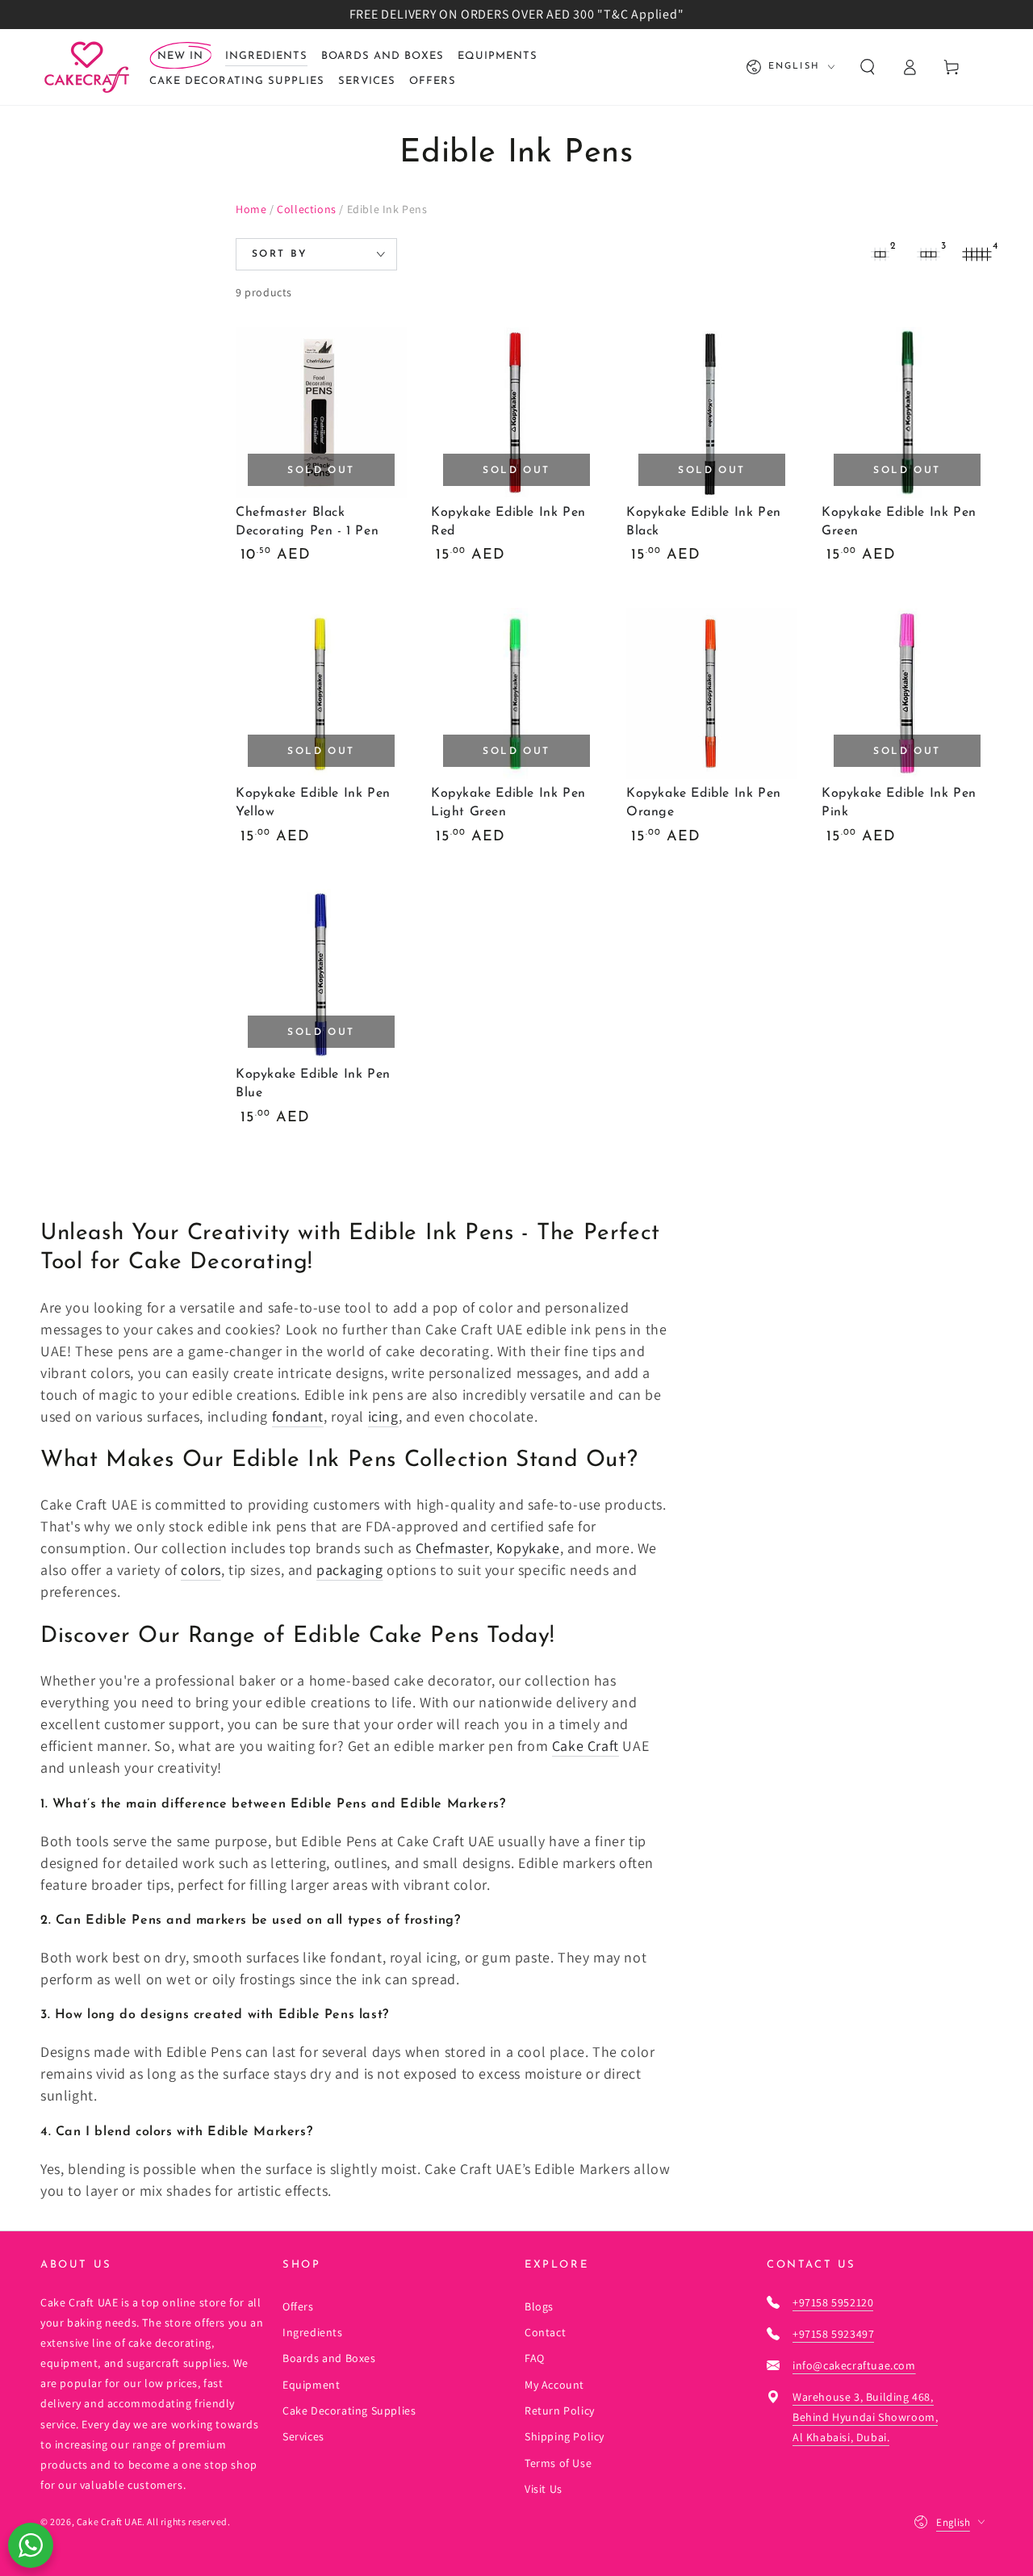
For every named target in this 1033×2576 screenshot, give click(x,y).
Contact (545, 2332)
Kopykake (528, 1548)
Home (251, 209)
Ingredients (313, 2332)
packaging (349, 1570)
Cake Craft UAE (109, 2522)
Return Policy (560, 2411)
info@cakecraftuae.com (854, 2365)
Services (303, 2436)
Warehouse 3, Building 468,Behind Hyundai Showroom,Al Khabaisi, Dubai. (865, 2417)
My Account (554, 2385)
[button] (868, 67)
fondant (298, 1416)
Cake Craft (586, 1746)
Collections (307, 209)
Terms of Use (558, 2463)
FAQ (535, 2358)
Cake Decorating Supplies (349, 2411)
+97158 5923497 (833, 2334)
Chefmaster (452, 1548)
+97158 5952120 (833, 2302)
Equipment (311, 2385)
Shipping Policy (565, 2436)
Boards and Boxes (329, 2358)
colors (201, 1570)
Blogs (539, 2306)
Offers (298, 2306)
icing (383, 1416)
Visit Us (544, 2489)
